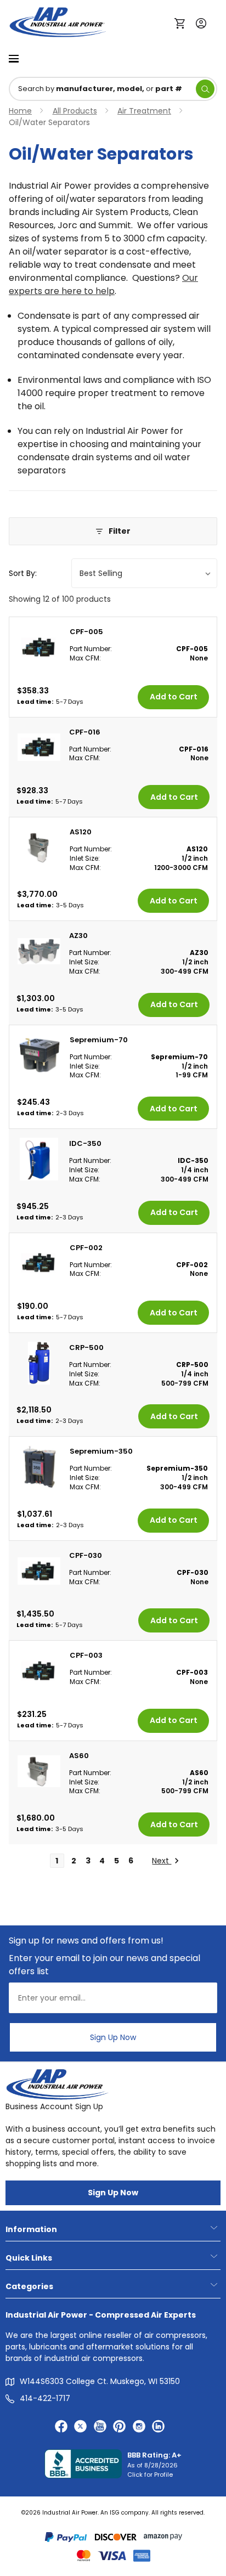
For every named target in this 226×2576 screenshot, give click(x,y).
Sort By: (23, 573)
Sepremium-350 (101, 1451)
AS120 (81, 832)
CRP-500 (86, 1348)
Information (31, 2229)
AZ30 (78, 936)
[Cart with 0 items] (182, 22)
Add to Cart (174, 697)
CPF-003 (86, 1655)
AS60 (79, 1756)
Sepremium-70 (99, 1040)
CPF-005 (86, 632)
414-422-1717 (45, 2398)
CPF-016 (85, 732)
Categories (29, 2286)
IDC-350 (85, 1143)
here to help (88, 291)
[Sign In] (198, 22)
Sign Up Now (113, 2037)
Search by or (100, 89)
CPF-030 (86, 1555)
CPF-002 (86, 1248)
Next (162, 1861)
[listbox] (144, 573)
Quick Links (29, 2258)
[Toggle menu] (14, 58)
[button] (113, 531)
